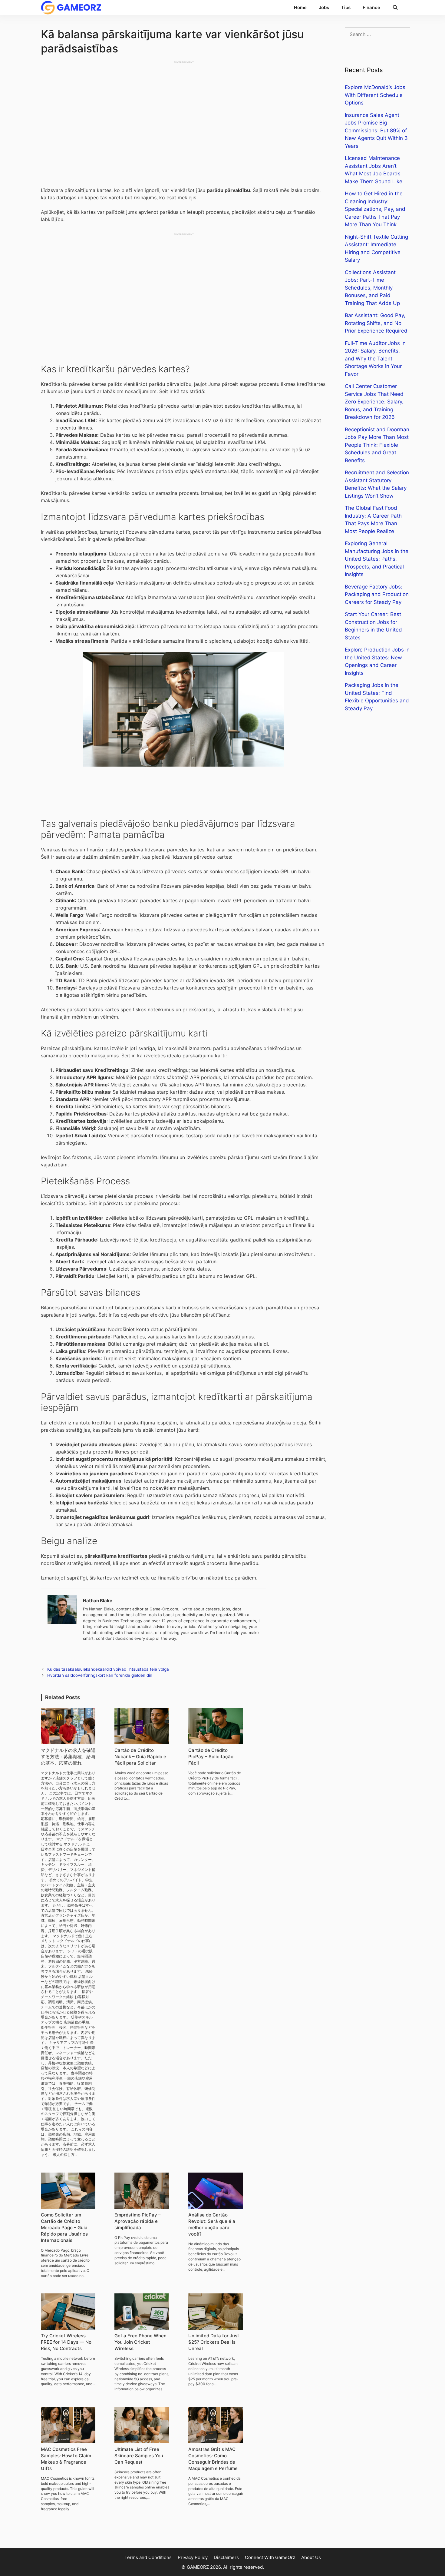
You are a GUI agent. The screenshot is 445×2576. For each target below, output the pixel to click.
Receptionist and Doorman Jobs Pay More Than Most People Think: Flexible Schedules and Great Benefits (377, 445)
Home (300, 7)
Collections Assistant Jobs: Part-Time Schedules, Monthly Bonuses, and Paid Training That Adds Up (372, 288)
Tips (346, 7)
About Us (311, 2557)
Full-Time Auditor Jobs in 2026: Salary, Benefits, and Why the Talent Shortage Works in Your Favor (375, 359)
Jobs (324, 7)
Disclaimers (226, 2557)
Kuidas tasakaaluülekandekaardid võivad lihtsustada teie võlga (108, 1669)
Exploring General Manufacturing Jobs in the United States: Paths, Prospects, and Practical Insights (377, 559)
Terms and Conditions (148, 2557)
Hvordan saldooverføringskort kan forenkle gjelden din (100, 1675)
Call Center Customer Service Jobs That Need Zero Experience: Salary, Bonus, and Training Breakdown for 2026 (374, 402)
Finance (371, 7)
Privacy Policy (193, 2557)
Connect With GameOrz (270, 2557)
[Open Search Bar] (395, 8)
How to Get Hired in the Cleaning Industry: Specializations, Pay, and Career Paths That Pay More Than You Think (375, 209)
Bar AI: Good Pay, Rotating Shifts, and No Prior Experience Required (376, 323)
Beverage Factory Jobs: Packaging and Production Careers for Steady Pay (377, 594)
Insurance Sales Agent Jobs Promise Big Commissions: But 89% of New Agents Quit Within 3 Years (376, 131)
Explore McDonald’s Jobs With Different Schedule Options (375, 95)
